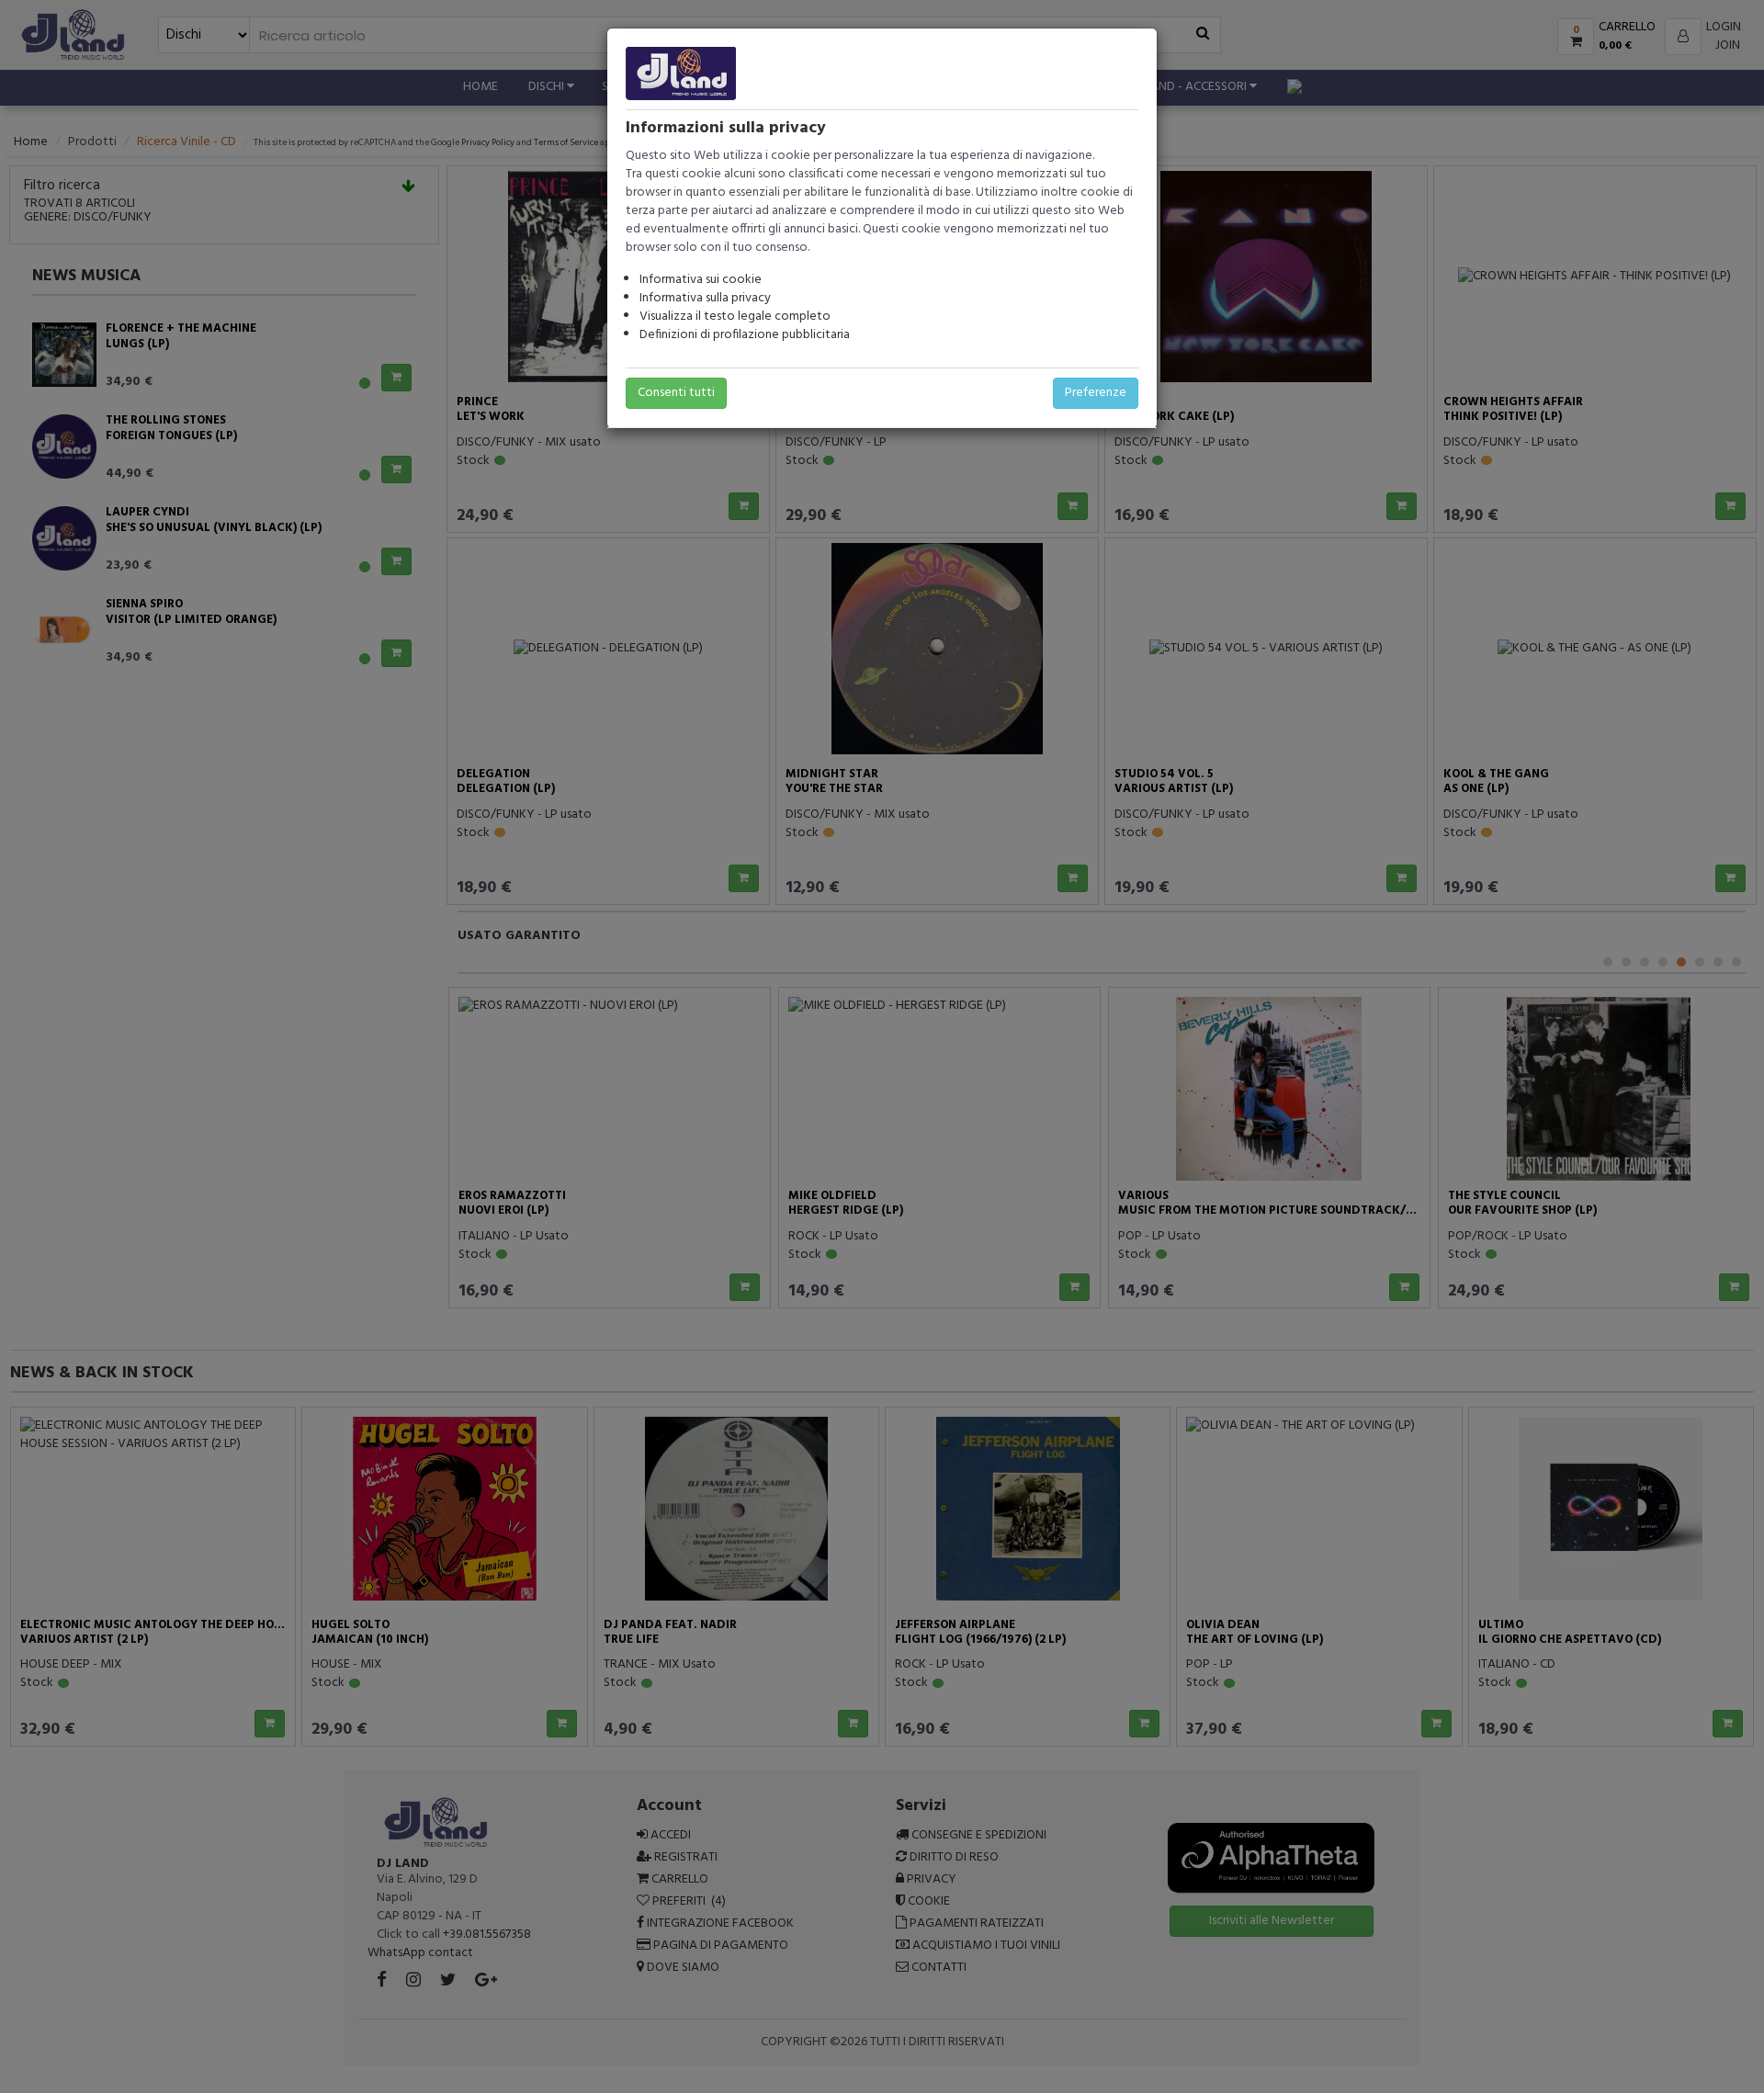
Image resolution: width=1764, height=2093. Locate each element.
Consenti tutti (676, 393)
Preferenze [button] (1096, 393)
